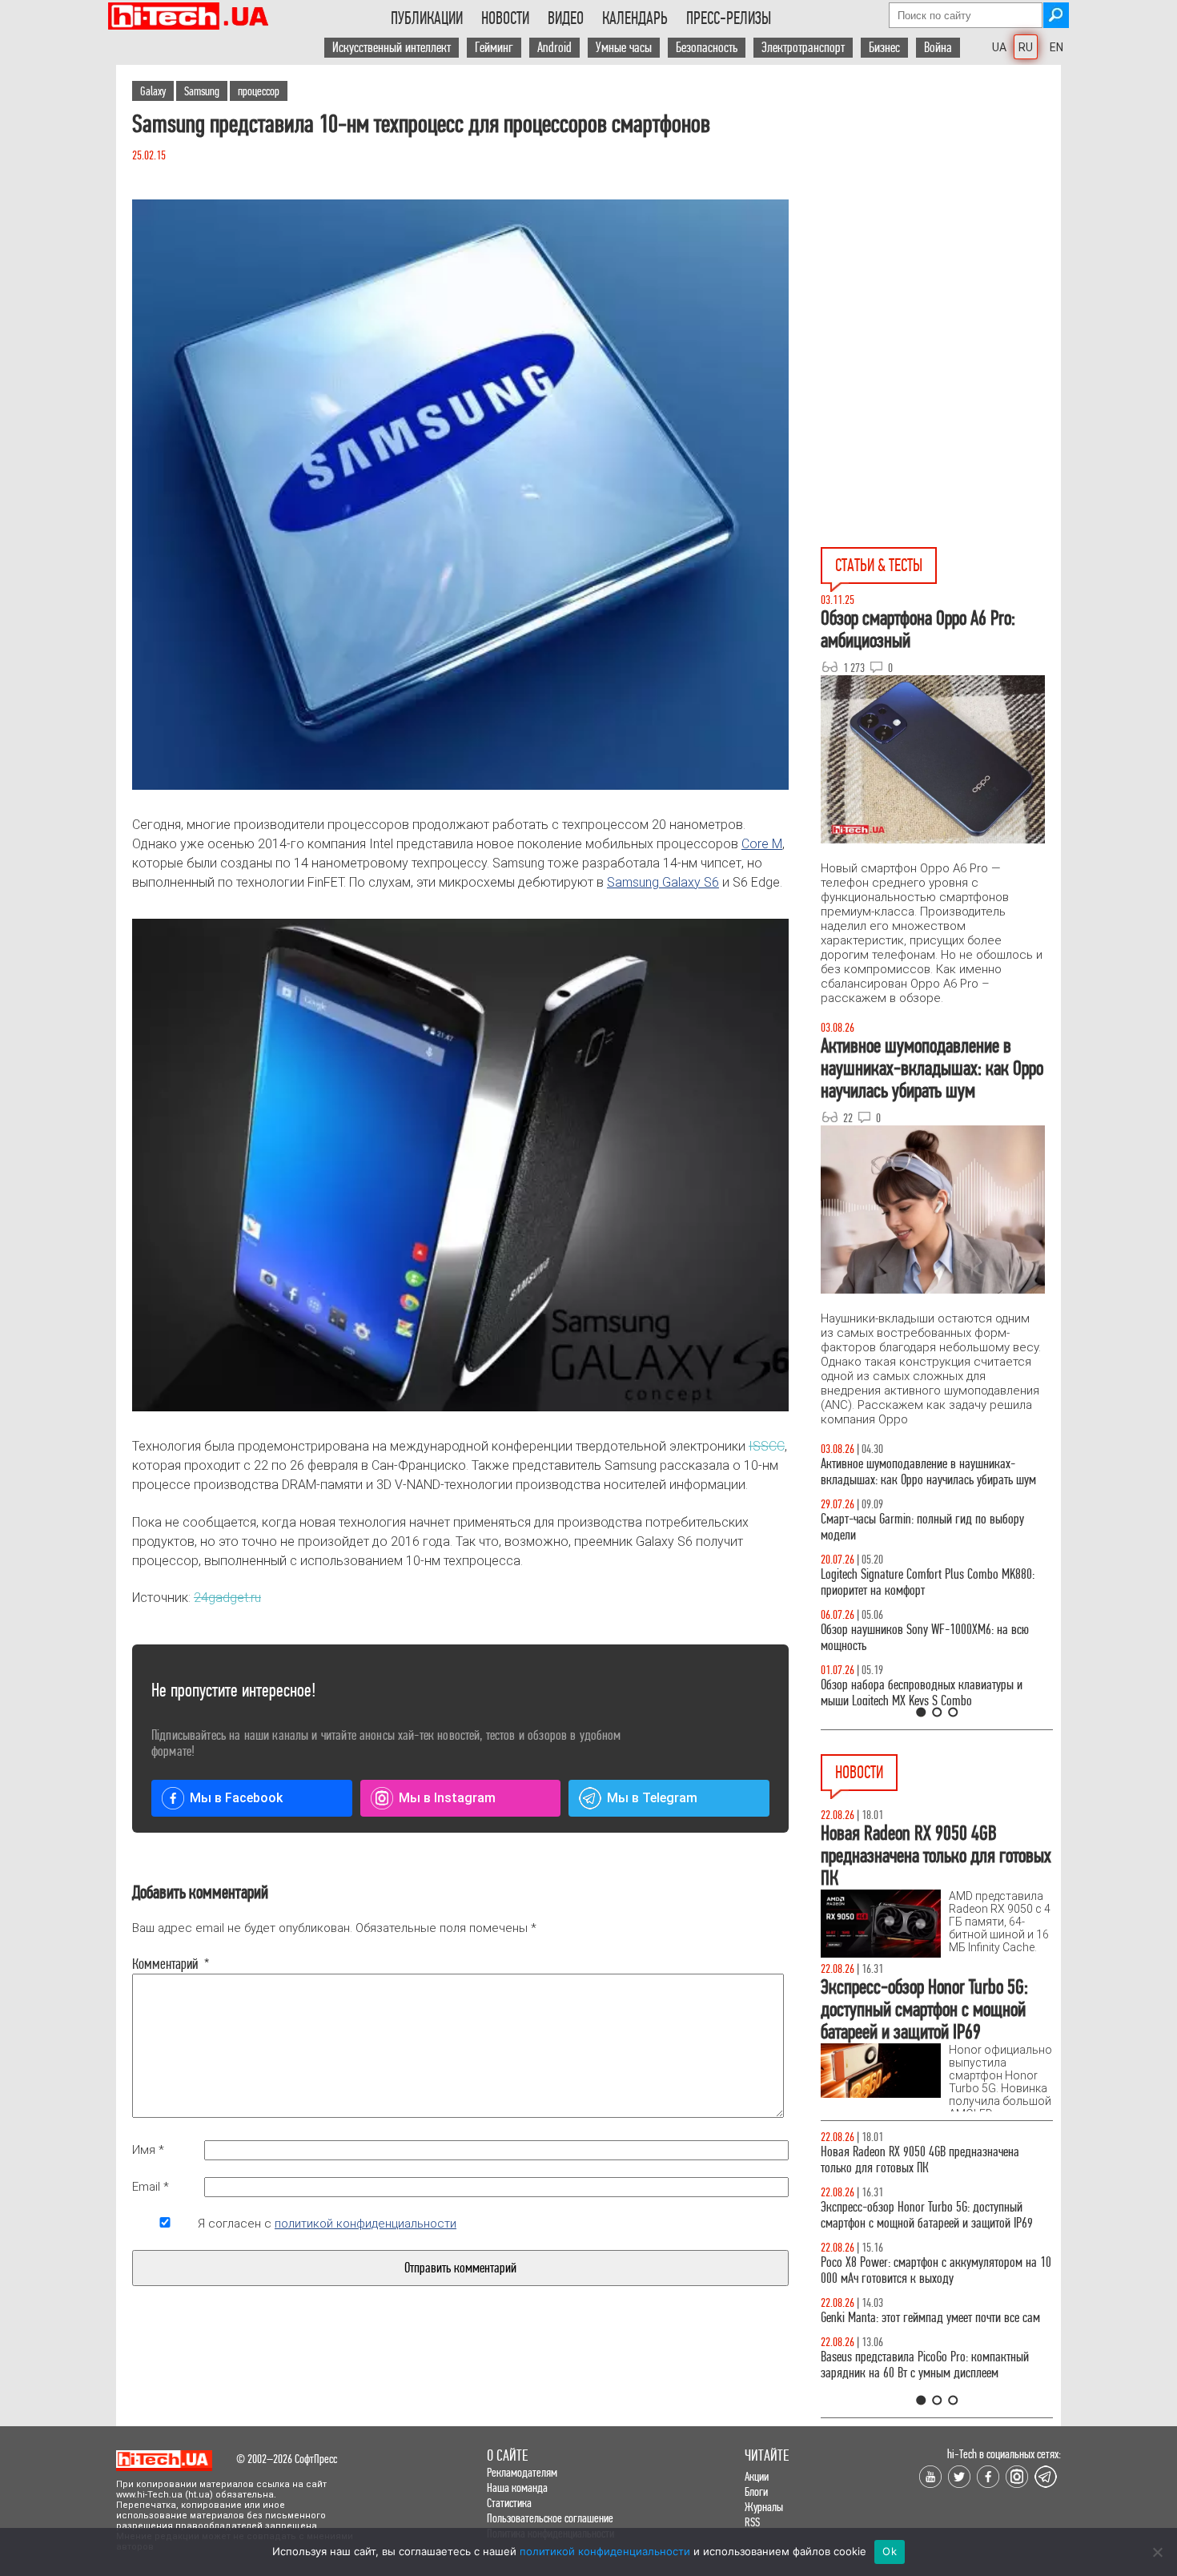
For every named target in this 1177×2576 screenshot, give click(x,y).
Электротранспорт (803, 48)
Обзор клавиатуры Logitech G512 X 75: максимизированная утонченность (909, 1527)
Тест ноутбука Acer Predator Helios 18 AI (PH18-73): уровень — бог (930, 1693)
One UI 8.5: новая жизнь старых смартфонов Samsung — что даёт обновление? (923, 1472)
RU (1026, 47)
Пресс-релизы (729, 18)
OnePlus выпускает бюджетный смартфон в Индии (921, 2270)
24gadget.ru (227, 1598)
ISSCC (767, 1446)
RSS (752, 2522)
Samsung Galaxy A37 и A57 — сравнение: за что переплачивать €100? (934, 1638)
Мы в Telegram (652, 1798)
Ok (890, 2551)
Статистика (509, 2503)
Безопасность (707, 48)
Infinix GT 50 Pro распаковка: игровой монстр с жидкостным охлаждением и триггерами (930, 1582)
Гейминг (494, 48)
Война (938, 48)
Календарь (635, 18)
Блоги (756, 2491)
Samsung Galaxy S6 (663, 882)
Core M (762, 844)
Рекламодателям (522, 2472)
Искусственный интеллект (392, 48)
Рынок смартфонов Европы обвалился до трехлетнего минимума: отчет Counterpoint (918, 2381)
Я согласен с (327, 2224)
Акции (757, 2476)
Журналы (764, 2507)
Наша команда (517, 2487)
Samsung (202, 91)
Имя (148, 2150)
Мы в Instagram (447, 1798)
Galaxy (153, 91)
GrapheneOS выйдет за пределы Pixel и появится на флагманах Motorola (933, 2326)
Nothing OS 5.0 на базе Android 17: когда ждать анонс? (932, 2215)
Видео (566, 18)
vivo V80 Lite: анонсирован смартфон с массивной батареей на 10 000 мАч (937, 2160)
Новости (505, 18)
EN (1056, 47)
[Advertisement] (941, 209)
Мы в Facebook (236, 1798)
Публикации (427, 18)
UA (999, 47)
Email (151, 2187)
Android (554, 48)
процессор (259, 91)
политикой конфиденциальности (366, 2224)
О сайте (507, 2455)
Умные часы (624, 48)
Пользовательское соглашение (550, 2518)
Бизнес (884, 48)
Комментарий (165, 1964)
